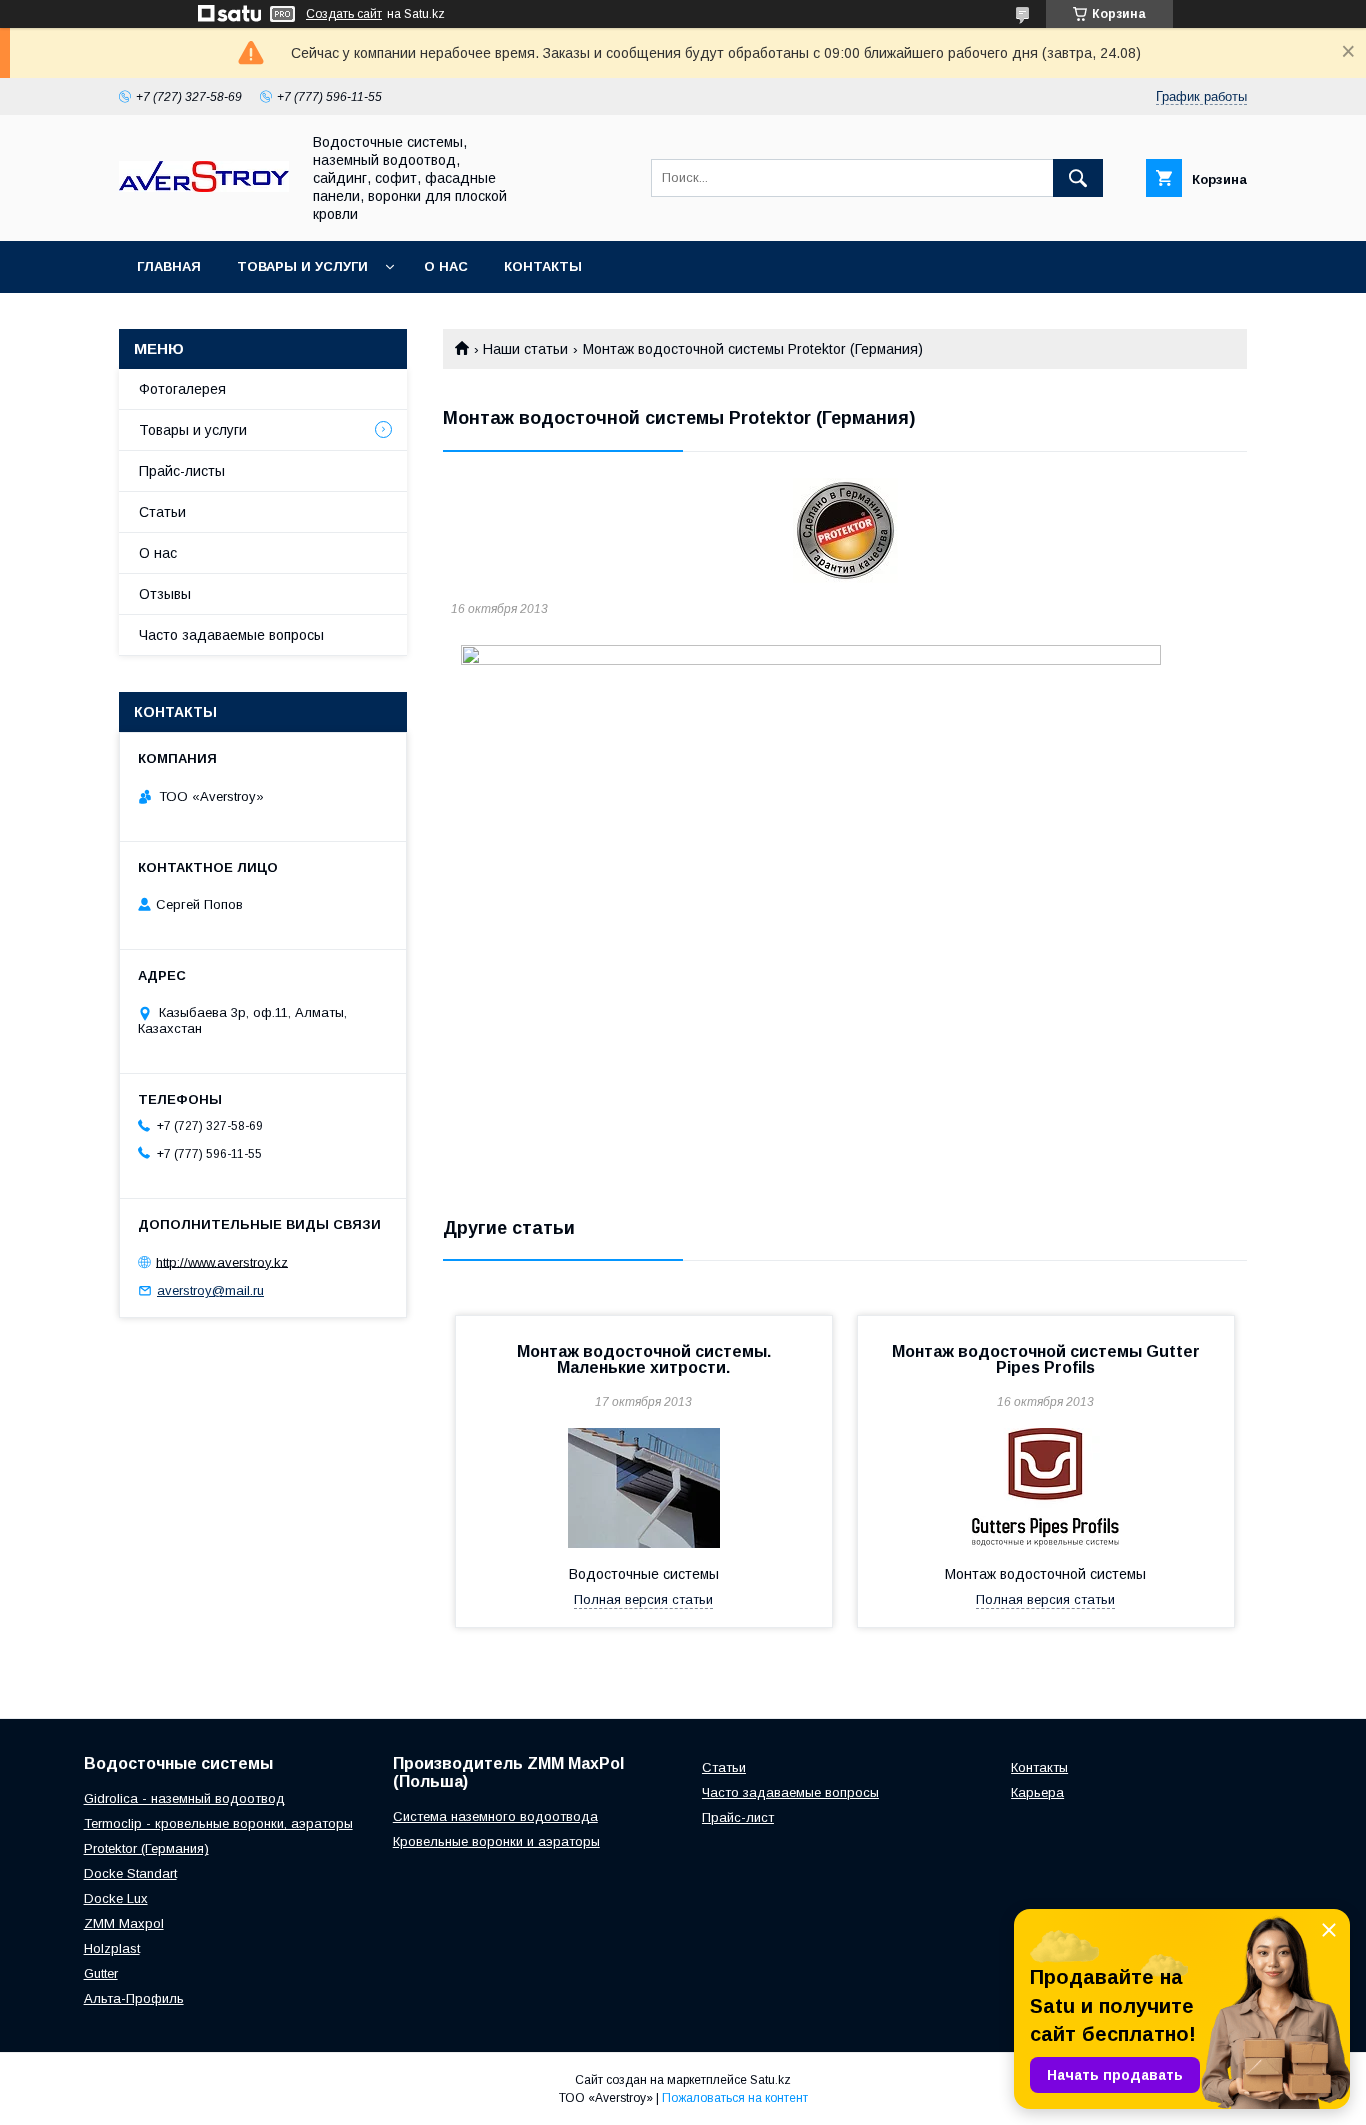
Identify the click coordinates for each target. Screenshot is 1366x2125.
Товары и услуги (302, 266)
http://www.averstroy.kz (222, 1261)
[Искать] (1078, 178)
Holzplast (112, 1948)
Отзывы (165, 594)
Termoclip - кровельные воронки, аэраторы (218, 1823)
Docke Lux (116, 1898)
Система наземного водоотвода (495, 1816)
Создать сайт (344, 14)
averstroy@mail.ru (210, 1290)
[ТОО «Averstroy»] (204, 187)
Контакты (543, 266)
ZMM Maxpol (124, 1923)
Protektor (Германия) (146, 1848)
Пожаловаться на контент (735, 2098)
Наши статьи (525, 349)
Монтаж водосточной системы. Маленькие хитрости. (644, 1359)
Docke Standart (130, 1873)
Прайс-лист (738, 1817)
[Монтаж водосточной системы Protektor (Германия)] (845, 530)
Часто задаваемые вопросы (231, 635)
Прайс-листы (182, 471)
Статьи (162, 512)
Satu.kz (770, 2080)
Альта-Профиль (134, 1998)
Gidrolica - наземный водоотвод (184, 1798)
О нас (446, 266)
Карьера (1037, 1792)
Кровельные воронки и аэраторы (496, 1841)
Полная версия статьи (643, 1599)
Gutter (101, 1973)
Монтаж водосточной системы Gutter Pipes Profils (1046, 1359)
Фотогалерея (182, 389)
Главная (169, 266)
